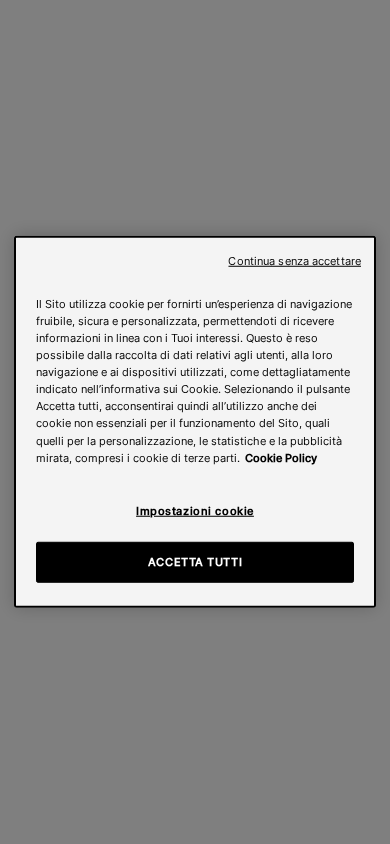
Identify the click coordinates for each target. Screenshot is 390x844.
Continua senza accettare (294, 261)
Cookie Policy (281, 457)
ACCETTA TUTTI (195, 561)
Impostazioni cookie (195, 510)
